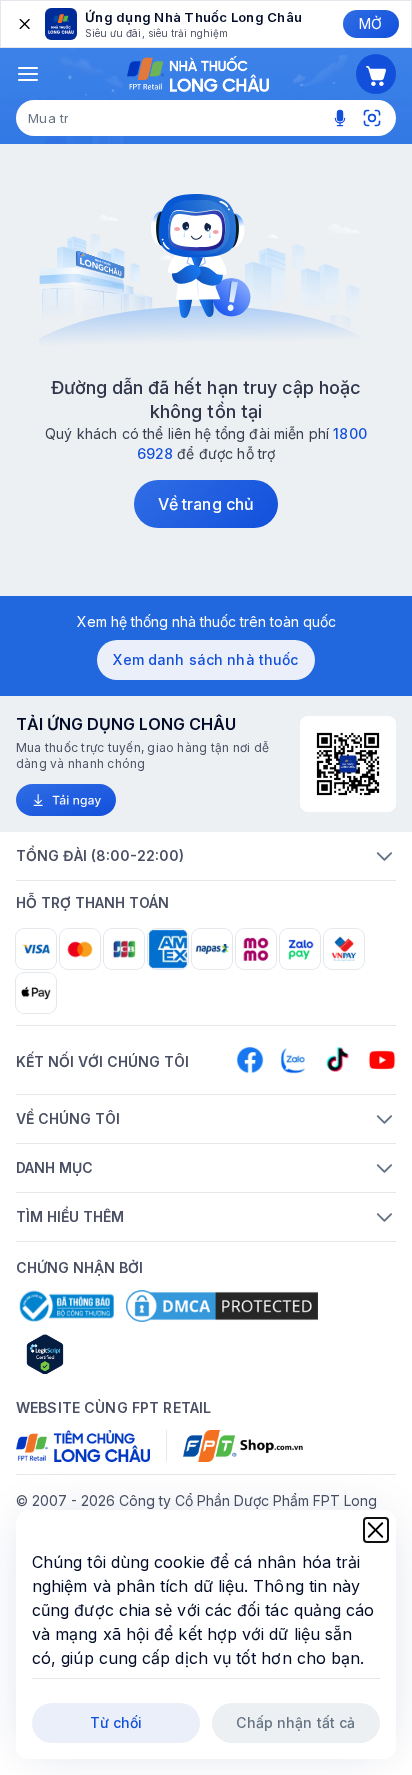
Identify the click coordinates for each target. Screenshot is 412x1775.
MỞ (370, 23)
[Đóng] (23, 24)
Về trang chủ (206, 504)
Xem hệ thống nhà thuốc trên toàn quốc (206, 621)
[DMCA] (222, 1306)
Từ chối (116, 1722)
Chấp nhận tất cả (295, 1722)
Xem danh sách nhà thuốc (205, 659)
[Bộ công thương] (65, 1306)
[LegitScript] (116, 1354)
